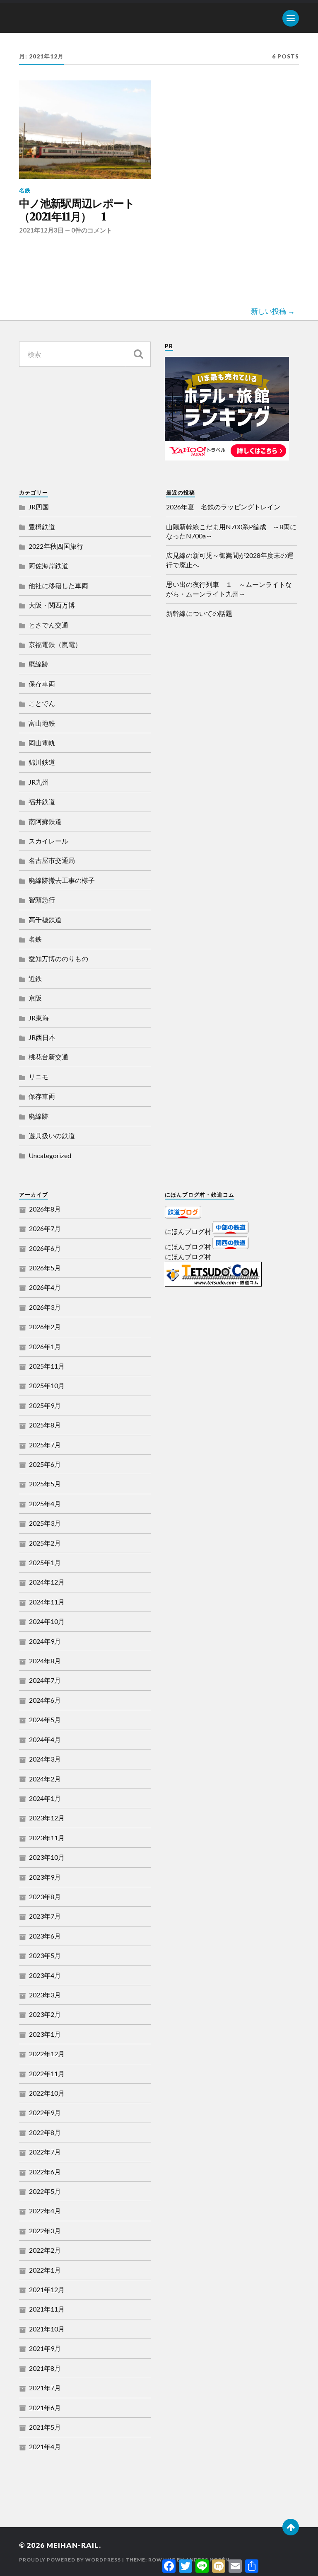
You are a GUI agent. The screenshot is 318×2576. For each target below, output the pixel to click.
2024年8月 (45, 1661)
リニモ (39, 1077)
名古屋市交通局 (52, 860)
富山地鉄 (42, 723)
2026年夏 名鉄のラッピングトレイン (223, 507)
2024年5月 (45, 1719)
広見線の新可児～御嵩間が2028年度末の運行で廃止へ (230, 560)
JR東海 (39, 1018)
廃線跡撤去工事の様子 (62, 880)
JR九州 (39, 782)
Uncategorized (50, 1155)
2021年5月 (45, 2427)
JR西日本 (42, 1037)
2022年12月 (47, 2054)
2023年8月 (45, 1896)
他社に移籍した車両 (58, 585)
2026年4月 (45, 1287)
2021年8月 (45, 2368)
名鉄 (25, 190)
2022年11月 (47, 2073)
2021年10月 (47, 2329)
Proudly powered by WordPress (70, 2560)
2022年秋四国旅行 (56, 546)
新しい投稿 (269, 311)
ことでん (42, 703)
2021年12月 (47, 2289)
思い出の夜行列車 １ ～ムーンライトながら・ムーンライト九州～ (229, 589)
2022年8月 (45, 2132)
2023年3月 (45, 1995)
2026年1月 (45, 1346)
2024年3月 (45, 1759)
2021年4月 (45, 2446)
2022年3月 (45, 2231)
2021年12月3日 (41, 230)
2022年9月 (45, 2112)
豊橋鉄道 (42, 527)
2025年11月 (47, 1366)
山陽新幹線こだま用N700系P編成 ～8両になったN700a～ (231, 531)
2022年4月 (45, 2211)
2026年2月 (45, 1327)
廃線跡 (39, 664)
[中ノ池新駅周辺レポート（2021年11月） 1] (85, 130)
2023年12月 (47, 1818)
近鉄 (35, 978)
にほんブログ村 (188, 1231)
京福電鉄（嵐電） (55, 644)
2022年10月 (47, 2093)
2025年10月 (47, 1385)
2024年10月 (47, 1621)
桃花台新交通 (48, 1057)
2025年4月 (45, 1504)
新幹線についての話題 (199, 613)
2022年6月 (45, 2172)
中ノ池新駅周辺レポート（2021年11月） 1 (77, 210)
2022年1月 (45, 2270)
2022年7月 (45, 2152)
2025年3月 (45, 1523)
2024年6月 (45, 1700)
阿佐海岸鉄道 (48, 566)
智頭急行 (42, 900)
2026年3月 (45, 1307)
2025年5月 (45, 1484)
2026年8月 (45, 1209)
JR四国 (39, 507)
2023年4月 (45, 1975)
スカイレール (48, 841)
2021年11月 (47, 2309)
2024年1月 (45, 1798)
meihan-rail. (74, 2545)
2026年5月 (45, 1268)
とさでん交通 (48, 625)
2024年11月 (47, 1602)
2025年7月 (45, 1445)
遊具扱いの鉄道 (52, 1135)
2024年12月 (47, 1582)
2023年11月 (47, 1838)
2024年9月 (45, 1641)
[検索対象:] (85, 354)
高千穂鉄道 (45, 920)
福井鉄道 (42, 801)
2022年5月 (45, 2191)
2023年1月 (45, 2034)
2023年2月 (45, 2014)
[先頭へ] (291, 2527)
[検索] (138, 354)
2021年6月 (45, 2408)
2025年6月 (45, 1464)
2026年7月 (45, 1228)
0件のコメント (92, 230)
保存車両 (42, 684)
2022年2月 (45, 2250)
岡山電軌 (42, 743)
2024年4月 (45, 1739)
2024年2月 (45, 1779)
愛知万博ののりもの (58, 958)
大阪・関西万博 (52, 605)
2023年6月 (45, 1936)
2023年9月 (45, 1877)
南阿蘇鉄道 (45, 821)
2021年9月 (45, 2348)
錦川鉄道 (42, 762)
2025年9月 (45, 1405)
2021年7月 (45, 2388)
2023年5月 (45, 1955)
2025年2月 (45, 1543)
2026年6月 (45, 1248)
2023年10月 (47, 1857)
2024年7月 (45, 1680)
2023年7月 (45, 1916)
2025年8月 (45, 1425)
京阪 (35, 998)
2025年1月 (45, 1562)
